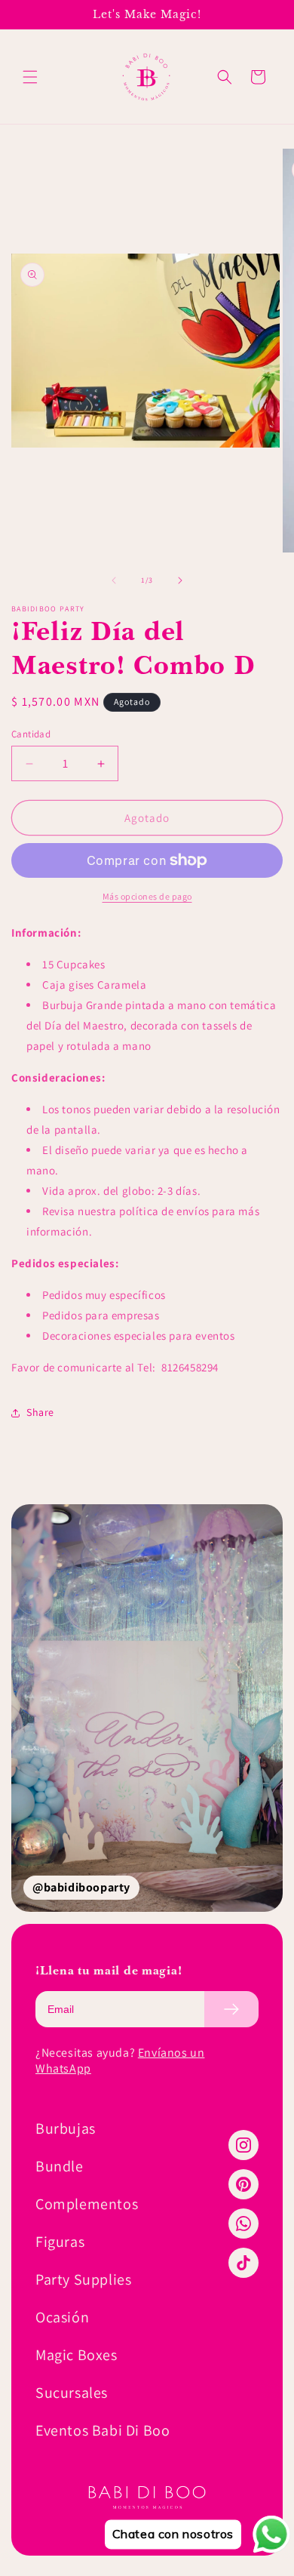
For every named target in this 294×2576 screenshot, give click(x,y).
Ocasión (62, 2317)
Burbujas (66, 2128)
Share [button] (40, 1412)
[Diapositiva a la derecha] (180, 580)
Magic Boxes (77, 2355)
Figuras (60, 2242)
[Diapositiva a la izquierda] (114, 580)
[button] (30, 77)
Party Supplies (83, 2279)
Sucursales (72, 2393)
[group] (147, 1708)
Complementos (87, 2204)
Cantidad (31, 734)
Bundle (60, 2166)
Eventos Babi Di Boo (103, 2430)
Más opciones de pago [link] (147, 896)
